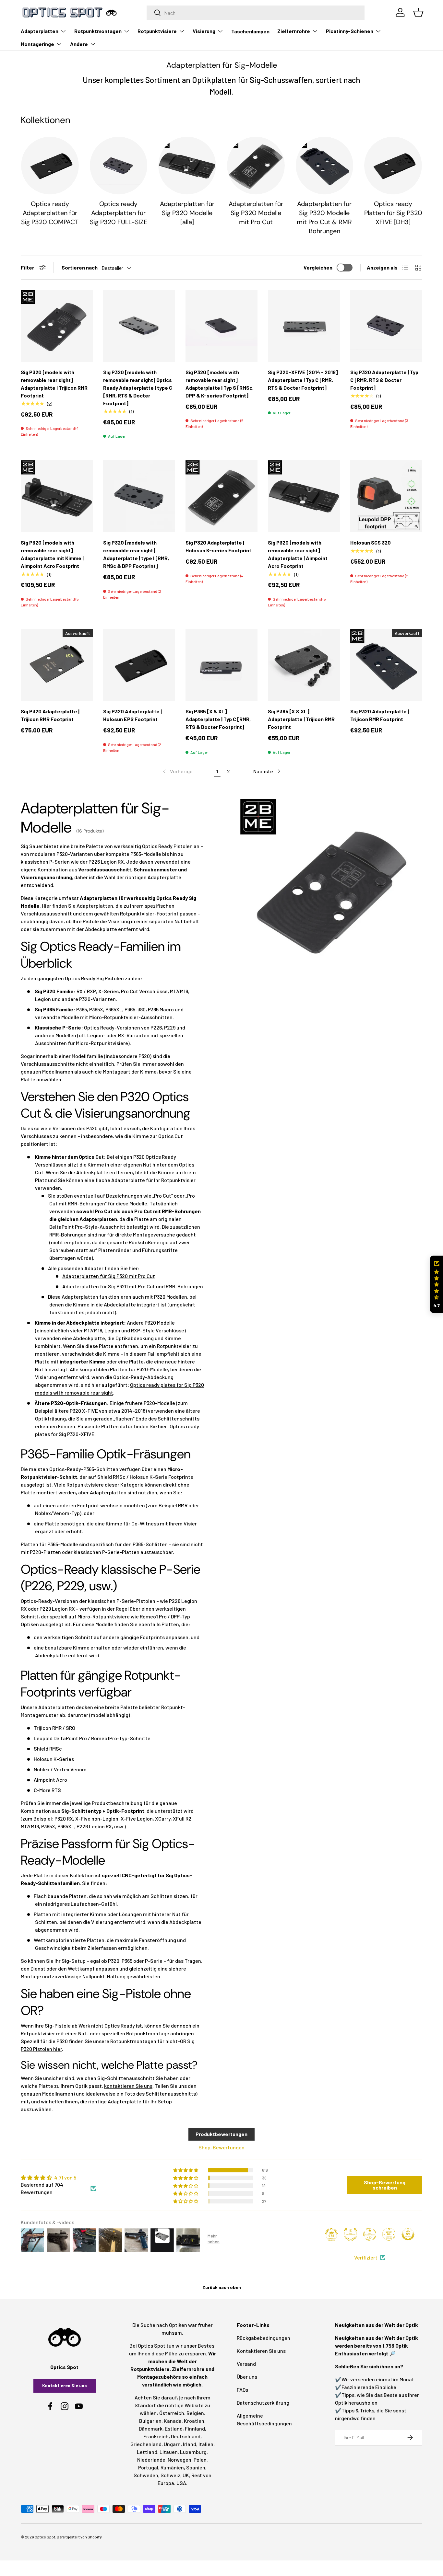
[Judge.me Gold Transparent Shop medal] (370, 2234)
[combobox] (256, 13)
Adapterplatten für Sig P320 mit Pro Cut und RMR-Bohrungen (133, 1286)
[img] (58, 2178)
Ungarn (172, 2444)
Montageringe (37, 44)
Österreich (172, 2413)
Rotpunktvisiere (157, 31)
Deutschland (186, 2436)
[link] (177, 771)
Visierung (204, 31)
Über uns (247, 2377)
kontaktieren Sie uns (128, 2086)
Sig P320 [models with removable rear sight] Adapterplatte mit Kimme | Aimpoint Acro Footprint (52, 554)
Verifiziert (366, 2257)
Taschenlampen (250, 31)
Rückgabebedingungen (263, 2338)
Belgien (195, 2413)
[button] (437, 1284)
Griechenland (146, 2444)
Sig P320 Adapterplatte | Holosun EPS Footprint (132, 715)
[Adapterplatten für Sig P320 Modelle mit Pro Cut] (256, 166)
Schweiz (170, 2475)
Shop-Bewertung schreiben (385, 2185)
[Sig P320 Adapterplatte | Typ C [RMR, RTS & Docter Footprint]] (386, 326)
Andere (79, 44)
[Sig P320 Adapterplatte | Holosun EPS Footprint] (139, 665)
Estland (174, 2428)
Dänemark (151, 2428)
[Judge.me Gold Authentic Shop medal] (351, 2234)
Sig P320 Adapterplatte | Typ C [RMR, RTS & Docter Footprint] (384, 380)
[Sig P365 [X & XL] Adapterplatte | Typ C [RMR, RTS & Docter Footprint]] (221, 665)
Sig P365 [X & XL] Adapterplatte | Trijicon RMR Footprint (301, 719)
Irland (190, 2444)
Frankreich (156, 2436)
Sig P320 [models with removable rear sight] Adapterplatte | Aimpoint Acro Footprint (298, 554)
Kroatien (194, 2421)
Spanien (196, 2467)
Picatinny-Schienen (350, 31)
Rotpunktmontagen (98, 31)
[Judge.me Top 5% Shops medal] (408, 2234)
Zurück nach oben (222, 2287)
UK (186, 2475)
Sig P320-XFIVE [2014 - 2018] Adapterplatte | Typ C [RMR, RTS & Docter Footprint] (303, 380)
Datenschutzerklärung (263, 2403)
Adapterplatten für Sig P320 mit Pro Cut (109, 1276)
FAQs (242, 2390)
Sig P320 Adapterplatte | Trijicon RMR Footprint (50, 715)
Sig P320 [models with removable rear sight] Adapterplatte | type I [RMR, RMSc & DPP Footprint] (136, 554)
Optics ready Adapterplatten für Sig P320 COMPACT (50, 213)
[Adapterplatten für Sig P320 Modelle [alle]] (187, 166)
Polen (200, 2460)
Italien (206, 2444)
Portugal (148, 2467)
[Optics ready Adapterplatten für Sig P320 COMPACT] (50, 166)
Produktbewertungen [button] (221, 2134)
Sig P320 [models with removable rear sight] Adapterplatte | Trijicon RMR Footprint (54, 384)
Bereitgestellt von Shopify (79, 2537)
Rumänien (172, 2467)
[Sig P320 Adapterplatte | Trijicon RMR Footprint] (57, 665)
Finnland (195, 2428)
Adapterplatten (40, 31)
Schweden (146, 2475)
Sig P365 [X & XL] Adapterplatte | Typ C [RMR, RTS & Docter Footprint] (218, 719)
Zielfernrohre (294, 31)
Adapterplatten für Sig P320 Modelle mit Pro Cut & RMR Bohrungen (324, 218)
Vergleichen (318, 267)
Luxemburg (193, 2452)
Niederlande (151, 2460)
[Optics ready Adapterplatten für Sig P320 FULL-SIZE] (119, 166)
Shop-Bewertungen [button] (221, 2147)
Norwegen (180, 2460)
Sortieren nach (80, 267)
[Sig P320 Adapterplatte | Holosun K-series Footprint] (221, 496)
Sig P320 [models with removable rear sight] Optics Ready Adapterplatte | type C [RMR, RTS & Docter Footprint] (138, 388)
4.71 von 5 (65, 2177)
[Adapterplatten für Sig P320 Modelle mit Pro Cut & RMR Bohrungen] (325, 166)
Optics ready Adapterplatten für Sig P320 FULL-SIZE (119, 213)
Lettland (147, 2452)
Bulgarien (150, 2421)
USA (181, 2483)
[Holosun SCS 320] (386, 496)
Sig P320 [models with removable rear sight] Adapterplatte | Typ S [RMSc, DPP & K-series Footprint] (220, 384)
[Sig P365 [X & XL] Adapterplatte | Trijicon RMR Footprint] (304, 665)
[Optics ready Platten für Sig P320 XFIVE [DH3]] (393, 166)
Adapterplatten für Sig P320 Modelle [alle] (187, 213)
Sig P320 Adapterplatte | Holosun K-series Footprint (218, 546)
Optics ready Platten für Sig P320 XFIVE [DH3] (393, 213)
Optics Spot (45, 2537)
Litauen (169, 2452)
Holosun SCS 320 (371, 542)
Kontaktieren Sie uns (65, 2385)
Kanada (173, 2421)
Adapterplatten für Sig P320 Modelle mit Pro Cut (256, 213)
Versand (246, 2364)
